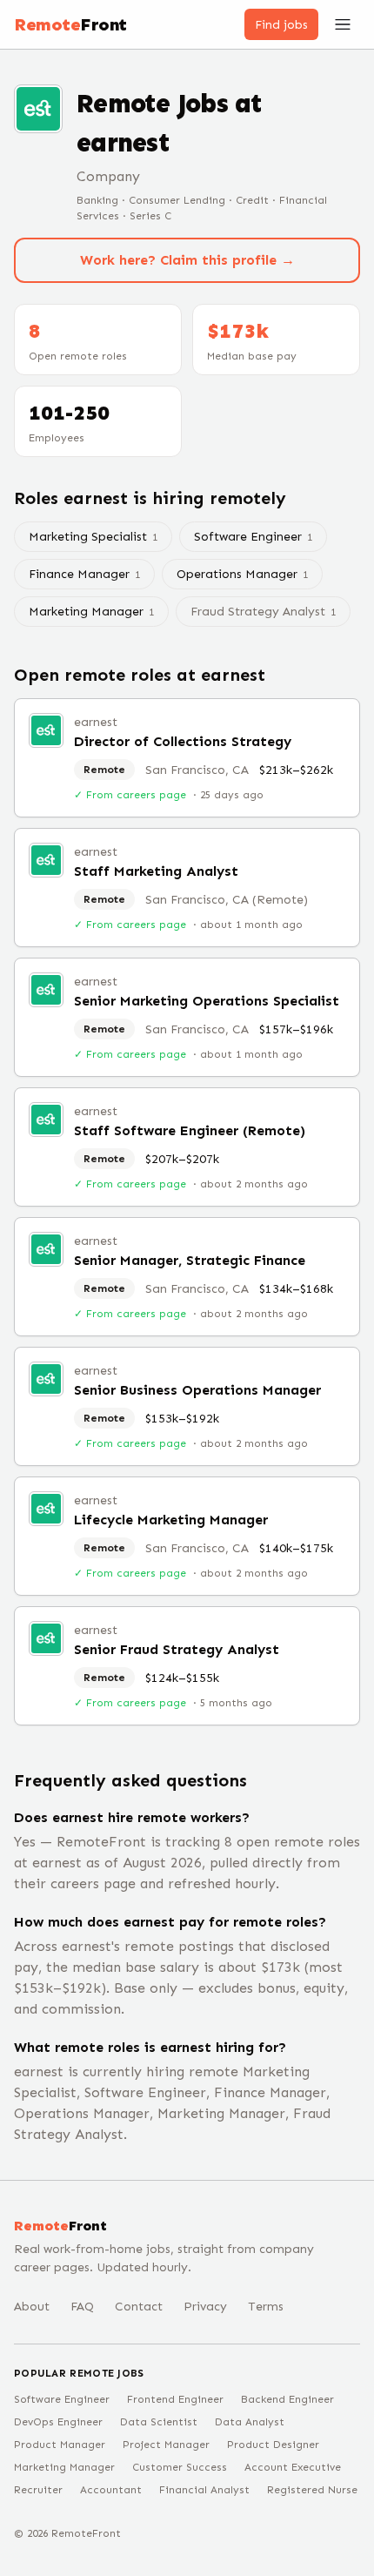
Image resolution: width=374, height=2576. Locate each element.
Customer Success (180, 2467)
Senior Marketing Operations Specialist (207, 1001)
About (32, 2307)
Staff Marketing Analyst (156, 871)
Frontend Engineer (175, 2399)
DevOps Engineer (58, 2422)
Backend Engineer (287, 2399)
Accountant (111, 2490)
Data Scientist (159, 2422)
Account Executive (293, 2467)
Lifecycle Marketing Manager (171, 1520)
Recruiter (38, 2490)
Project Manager (166, 2445)
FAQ (82, 2307)
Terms (266, 2307)
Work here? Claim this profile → (187, 260)
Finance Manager (84, 574)
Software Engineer (253, 537)
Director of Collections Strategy (183, 741)
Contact (139, 2307)
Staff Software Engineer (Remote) (190, 1130)
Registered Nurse (312, 2490)
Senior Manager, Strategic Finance (190, 1260)
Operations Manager (242, 574)
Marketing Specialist (93, 537)
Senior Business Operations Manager (197, 1390)
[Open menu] (343, 24)
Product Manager (60, 2445)
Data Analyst (250, 2422)
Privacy (205, 2307)
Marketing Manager (91, 612)
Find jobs (281, 25)
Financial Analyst (204, 2490)
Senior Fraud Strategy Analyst (177, 1649)
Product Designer (273, 2445)
